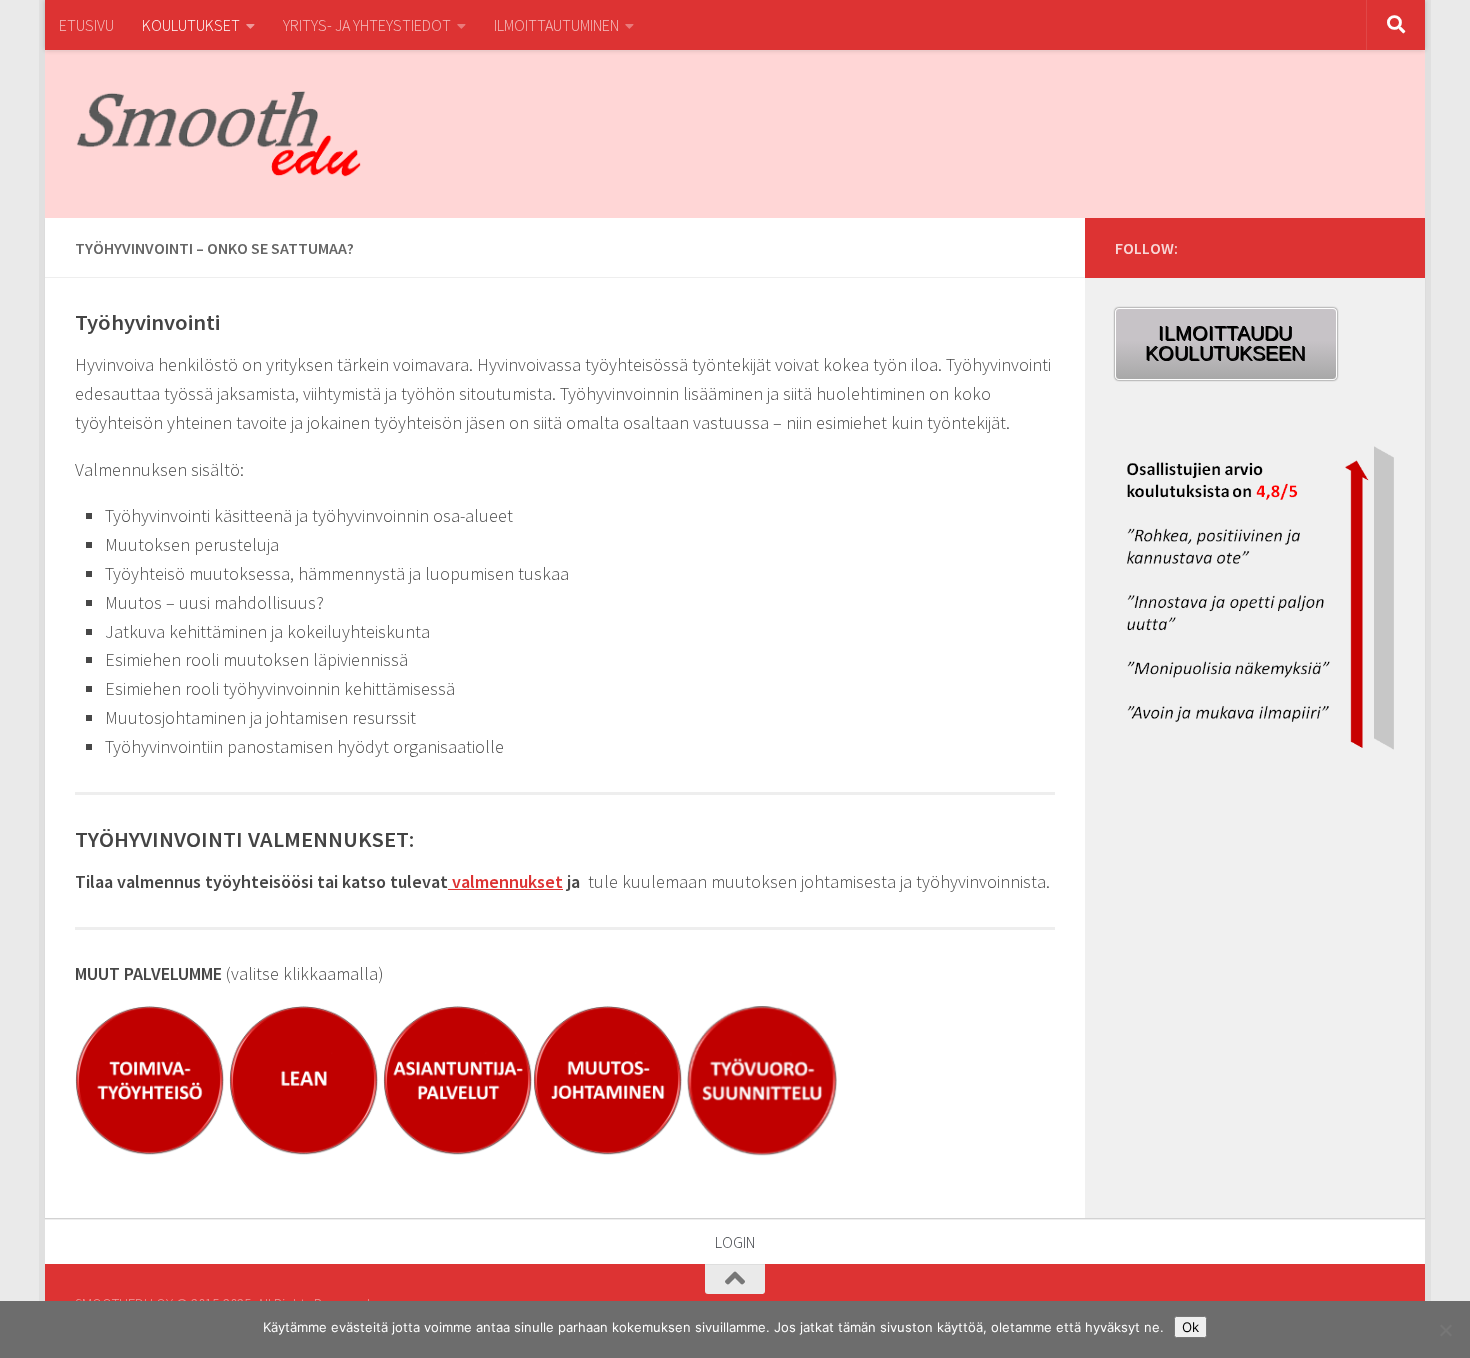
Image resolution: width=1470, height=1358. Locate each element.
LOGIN (735, 1242)
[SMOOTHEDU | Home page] (218, 134)
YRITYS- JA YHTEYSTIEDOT (367, 25)
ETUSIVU (86, 25)
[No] (1445, 1330)
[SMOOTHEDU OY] (1351, 245)
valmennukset (505, 881)
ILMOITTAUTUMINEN (556, 25)
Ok (1190, 1327)
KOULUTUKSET (191, 25)
